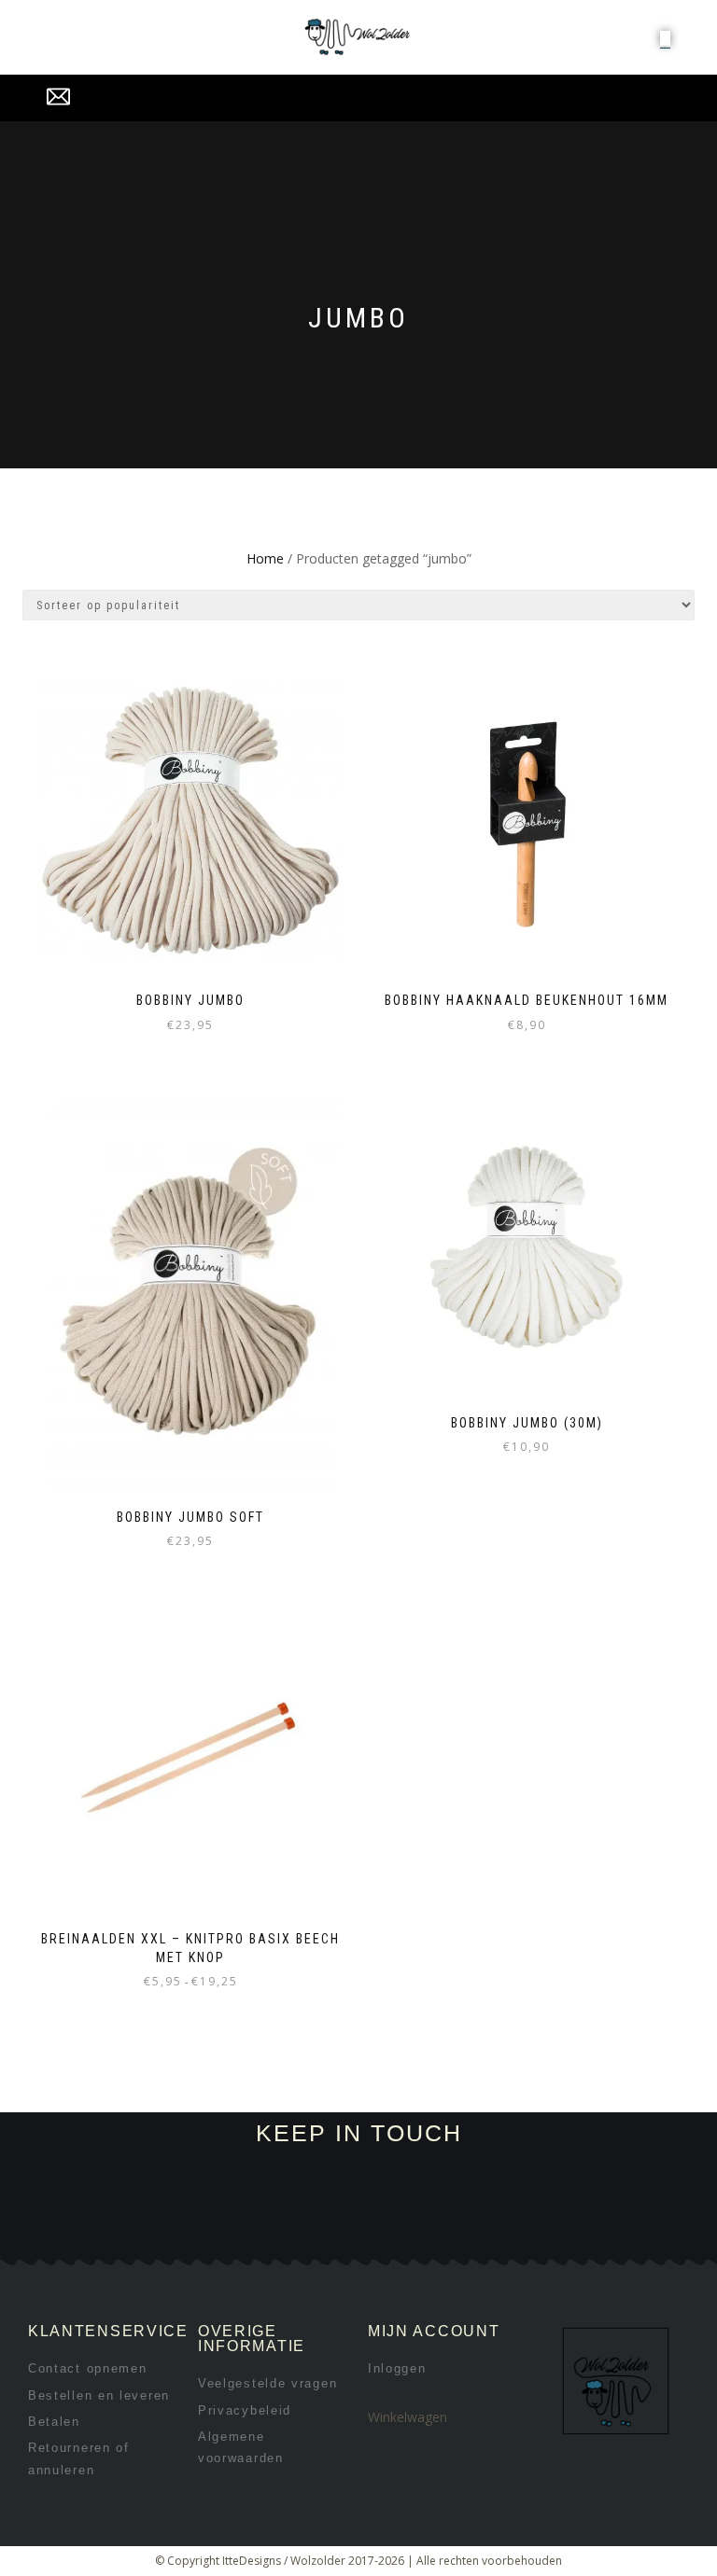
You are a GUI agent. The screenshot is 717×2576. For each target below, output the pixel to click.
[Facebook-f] (148, 2237)
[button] (665, 38)
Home (265, 558)
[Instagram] (211, 2237)
